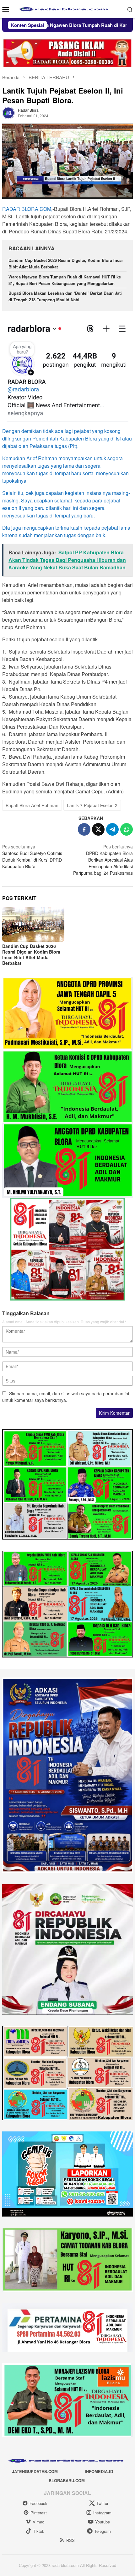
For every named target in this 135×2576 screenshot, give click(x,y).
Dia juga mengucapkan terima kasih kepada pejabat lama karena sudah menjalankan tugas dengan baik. (66, 531)
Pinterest (39, 2513)
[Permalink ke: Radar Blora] (8, 112)
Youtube (103, 2522)
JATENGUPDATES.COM (35, 2471)
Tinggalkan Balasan (26, 1313)
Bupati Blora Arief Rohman (32, 805)
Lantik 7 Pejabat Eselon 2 (92, 805)
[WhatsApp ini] (127, 829)
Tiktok (39, 2531)
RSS (70, 2540)
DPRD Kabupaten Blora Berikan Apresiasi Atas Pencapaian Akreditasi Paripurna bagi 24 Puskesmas (103, 860)
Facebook (38, 2503)
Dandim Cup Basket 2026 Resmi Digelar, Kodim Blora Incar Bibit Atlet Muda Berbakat (31, 955)
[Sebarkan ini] (84, 829)
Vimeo (38, 2522)
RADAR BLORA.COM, (27, 209)
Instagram (102, 2513)
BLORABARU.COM (67, 2480)
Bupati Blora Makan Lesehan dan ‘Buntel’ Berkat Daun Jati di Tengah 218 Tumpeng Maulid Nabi (65, 296)
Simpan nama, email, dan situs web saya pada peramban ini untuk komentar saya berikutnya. (66, 1397)
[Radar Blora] (68, 8)
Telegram (103, 2531)
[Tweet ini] (98, 829)
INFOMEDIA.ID (99, 2471)
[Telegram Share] (112, 829)
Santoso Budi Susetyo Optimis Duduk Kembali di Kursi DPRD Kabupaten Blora (32, 856)
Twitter (102, 2503)
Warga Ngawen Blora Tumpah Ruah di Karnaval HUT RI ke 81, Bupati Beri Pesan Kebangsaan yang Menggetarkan (65, 280)
